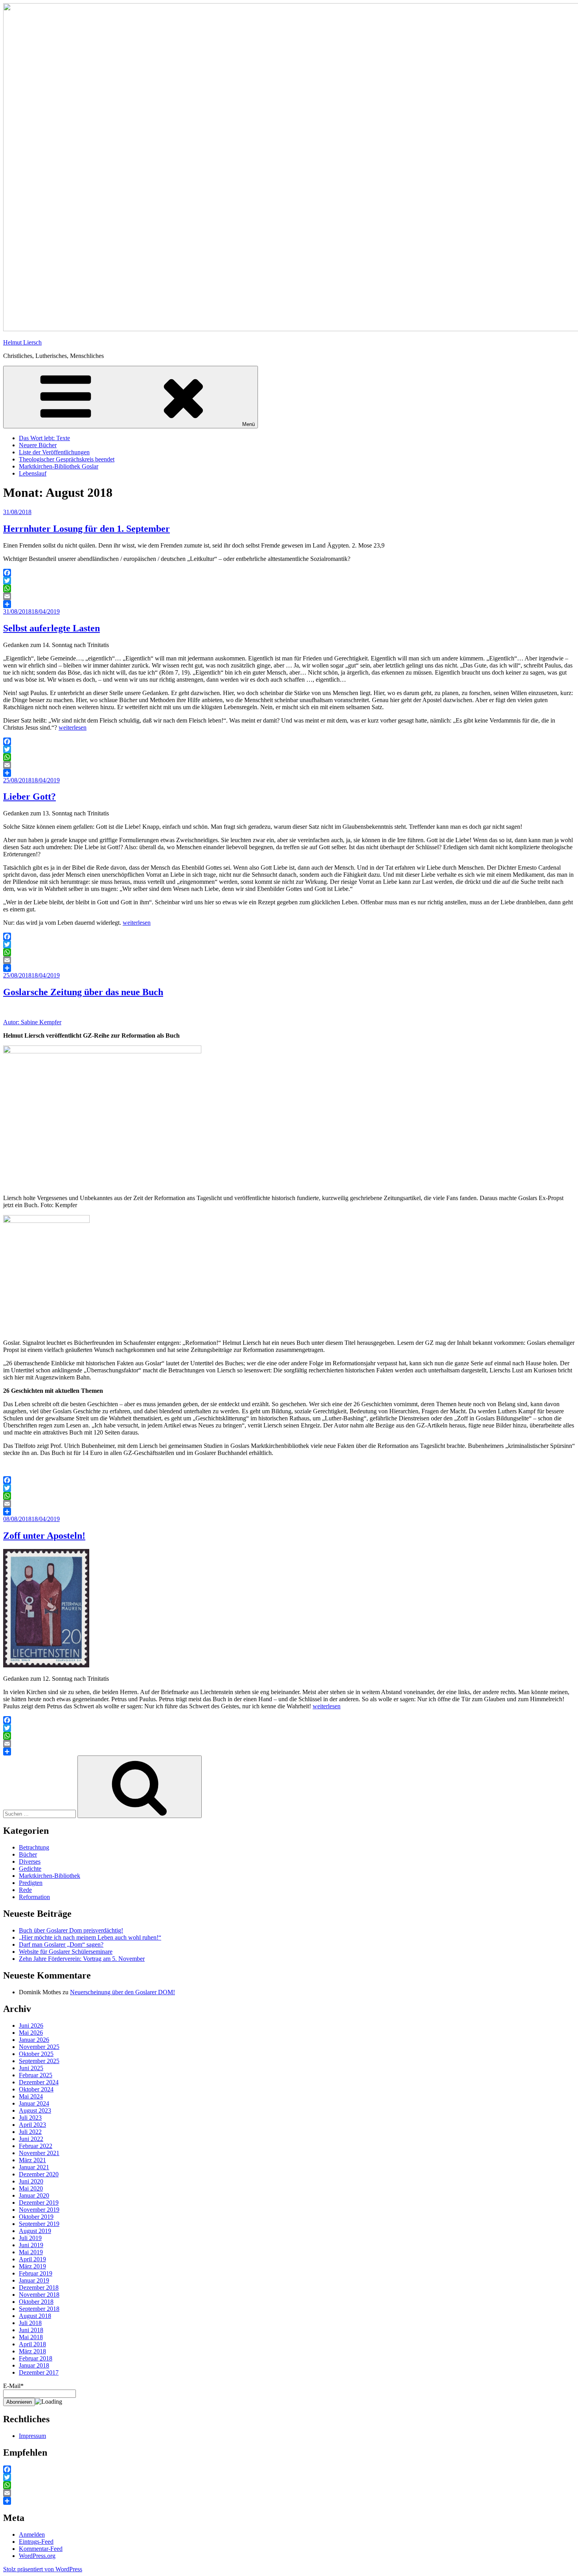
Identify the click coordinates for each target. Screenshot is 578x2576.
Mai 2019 (31, 2252)
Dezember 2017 (39, 2372)
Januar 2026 (34, 2040)
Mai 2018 (31, 2337)
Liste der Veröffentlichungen (54, 452)
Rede (25, 1890)
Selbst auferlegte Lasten (52, 628)
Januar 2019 (34, 2280)
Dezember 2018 (39, 2287)
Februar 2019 (36, 2273)
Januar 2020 (34, 2195)
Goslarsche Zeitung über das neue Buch (83, 992)
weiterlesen (73, 727)
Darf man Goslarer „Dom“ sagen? (61, 1944)
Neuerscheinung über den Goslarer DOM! (122, 1992)
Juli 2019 (30, 2238)
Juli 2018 (30, 2323)
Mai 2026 (31, 2033)
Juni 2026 (31, 2026)
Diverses (30, 1861)
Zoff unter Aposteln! (44, 1536)
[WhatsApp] (289, 588)
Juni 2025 (31, 2068)
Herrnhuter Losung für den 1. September (87, 529)
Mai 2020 (31, 2188)
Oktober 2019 (36, 2217)
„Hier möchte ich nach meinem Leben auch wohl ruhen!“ (90, 1937)
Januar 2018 (34, 2365)
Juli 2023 (30, 2118)
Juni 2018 (31, 2330)
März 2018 (32, 2351)
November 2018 (39, 2295)
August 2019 (35, 2231)
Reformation (34, 1897)
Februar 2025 (36, 2075)
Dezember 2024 (39, 2082)
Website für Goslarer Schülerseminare (66, 1952)
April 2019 (32, 2259)
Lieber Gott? (29, 797)
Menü (249, 424)
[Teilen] (289, 604)
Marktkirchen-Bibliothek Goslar (59, 466)
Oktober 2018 (36, 2302)
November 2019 (39, 2210)
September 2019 (39, 2224)
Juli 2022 (30, 2132)
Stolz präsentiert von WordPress (43, 2569)
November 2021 (39, 2153)
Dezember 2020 (39, 2174)
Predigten (31, 1883)
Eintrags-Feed (36, 2542)
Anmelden (32, 2535)
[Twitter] (289, 581)
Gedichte (30, 1869)
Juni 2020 (31, 2181)
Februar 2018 (36, 2358)
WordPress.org (37, 2556)
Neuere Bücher (38, 445)
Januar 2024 (34, 2103)
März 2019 (32, 2266)
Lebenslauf (33, 473)
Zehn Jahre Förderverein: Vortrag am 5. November (82, 1959)
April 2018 (32, 2344)
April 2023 (32, 2125)
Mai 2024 (31, 2096)
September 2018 (39, 2309)
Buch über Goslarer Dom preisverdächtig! (71, 1930)
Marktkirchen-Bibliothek (50, 1876)
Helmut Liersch (22, 342)
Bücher (28, 1854)
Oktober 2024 (36, 2089)
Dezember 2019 (39, 2203)
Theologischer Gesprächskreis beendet (67, 459)
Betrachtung (34, 1847)
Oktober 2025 (36, 2054)
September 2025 (39, 2061)
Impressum (32, 2436)
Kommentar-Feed (41, 2549)
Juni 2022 (31, 2139)
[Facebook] (289, 573)
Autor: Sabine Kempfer (32, 1022)
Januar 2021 (34, 2167)
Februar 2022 (36, 2146)
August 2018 (35, 2316)
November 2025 (39, 2047)
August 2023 (35, 2110)
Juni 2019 (31, 2245)
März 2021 (32, 2160)
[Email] (289, 596)
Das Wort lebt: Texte (44, 438)
